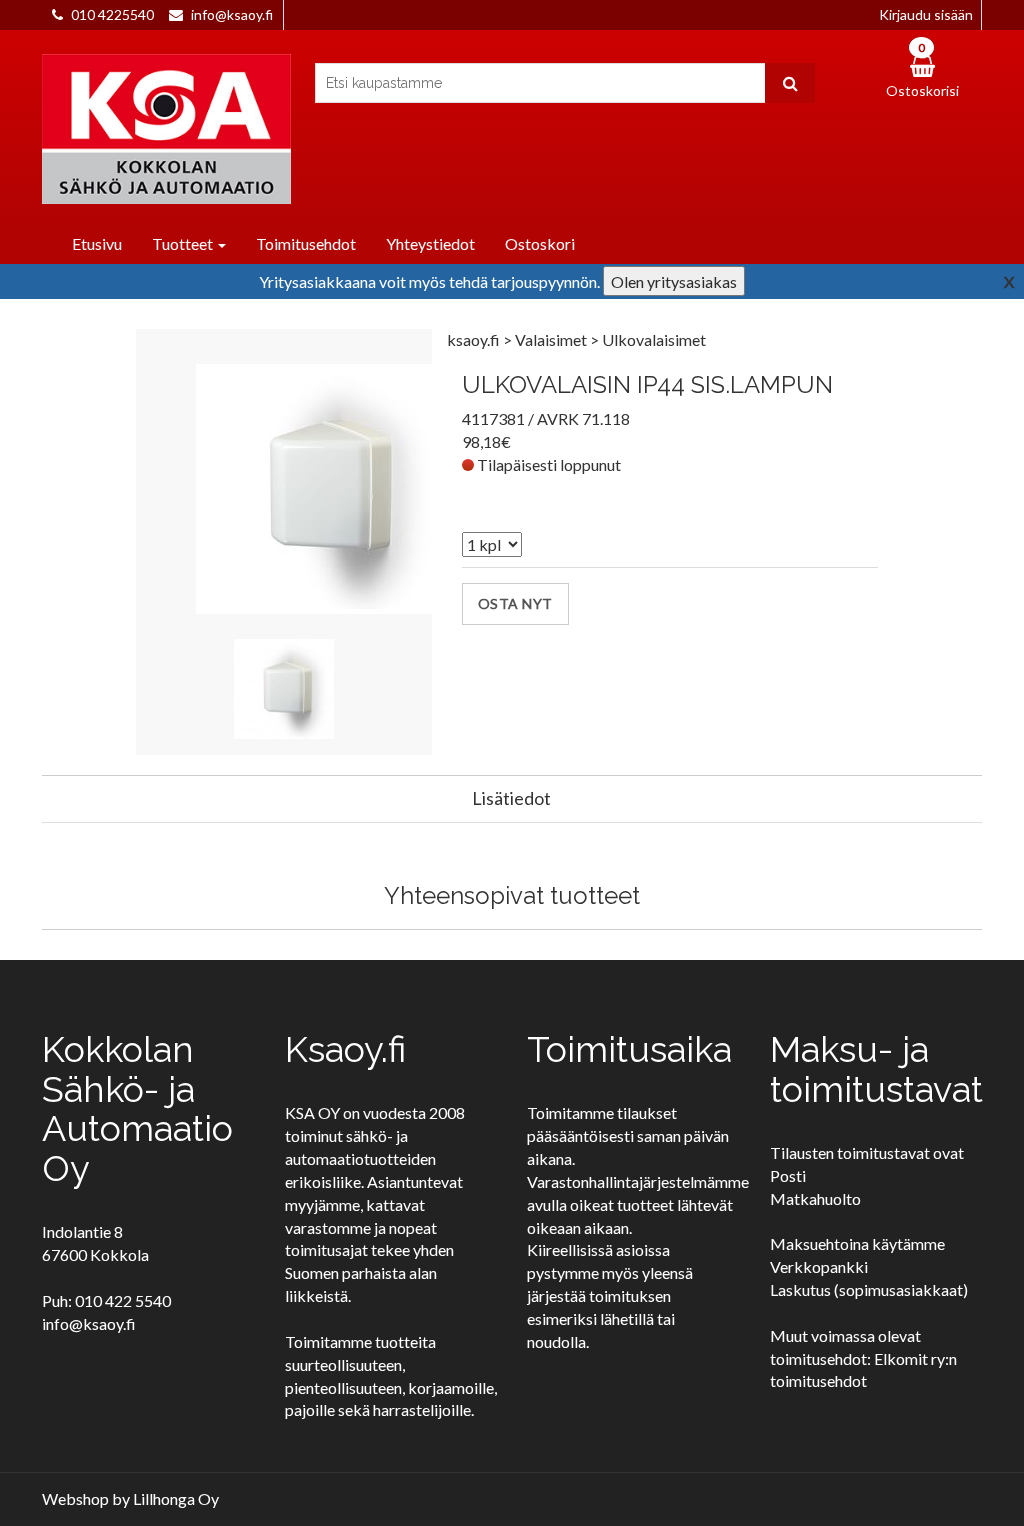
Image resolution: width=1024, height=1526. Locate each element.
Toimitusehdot (306, 243)
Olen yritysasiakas (674, 281)
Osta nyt (515, 603)
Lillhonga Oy (176, 1498)
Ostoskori (540, 243)
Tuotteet (184, 243)
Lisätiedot (511, 798)
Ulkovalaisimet (654, 339)
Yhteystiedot (430, 243)
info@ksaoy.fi (232, 14)
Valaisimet (552, 339)
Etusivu (97, 243)
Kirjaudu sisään (926, 14)
